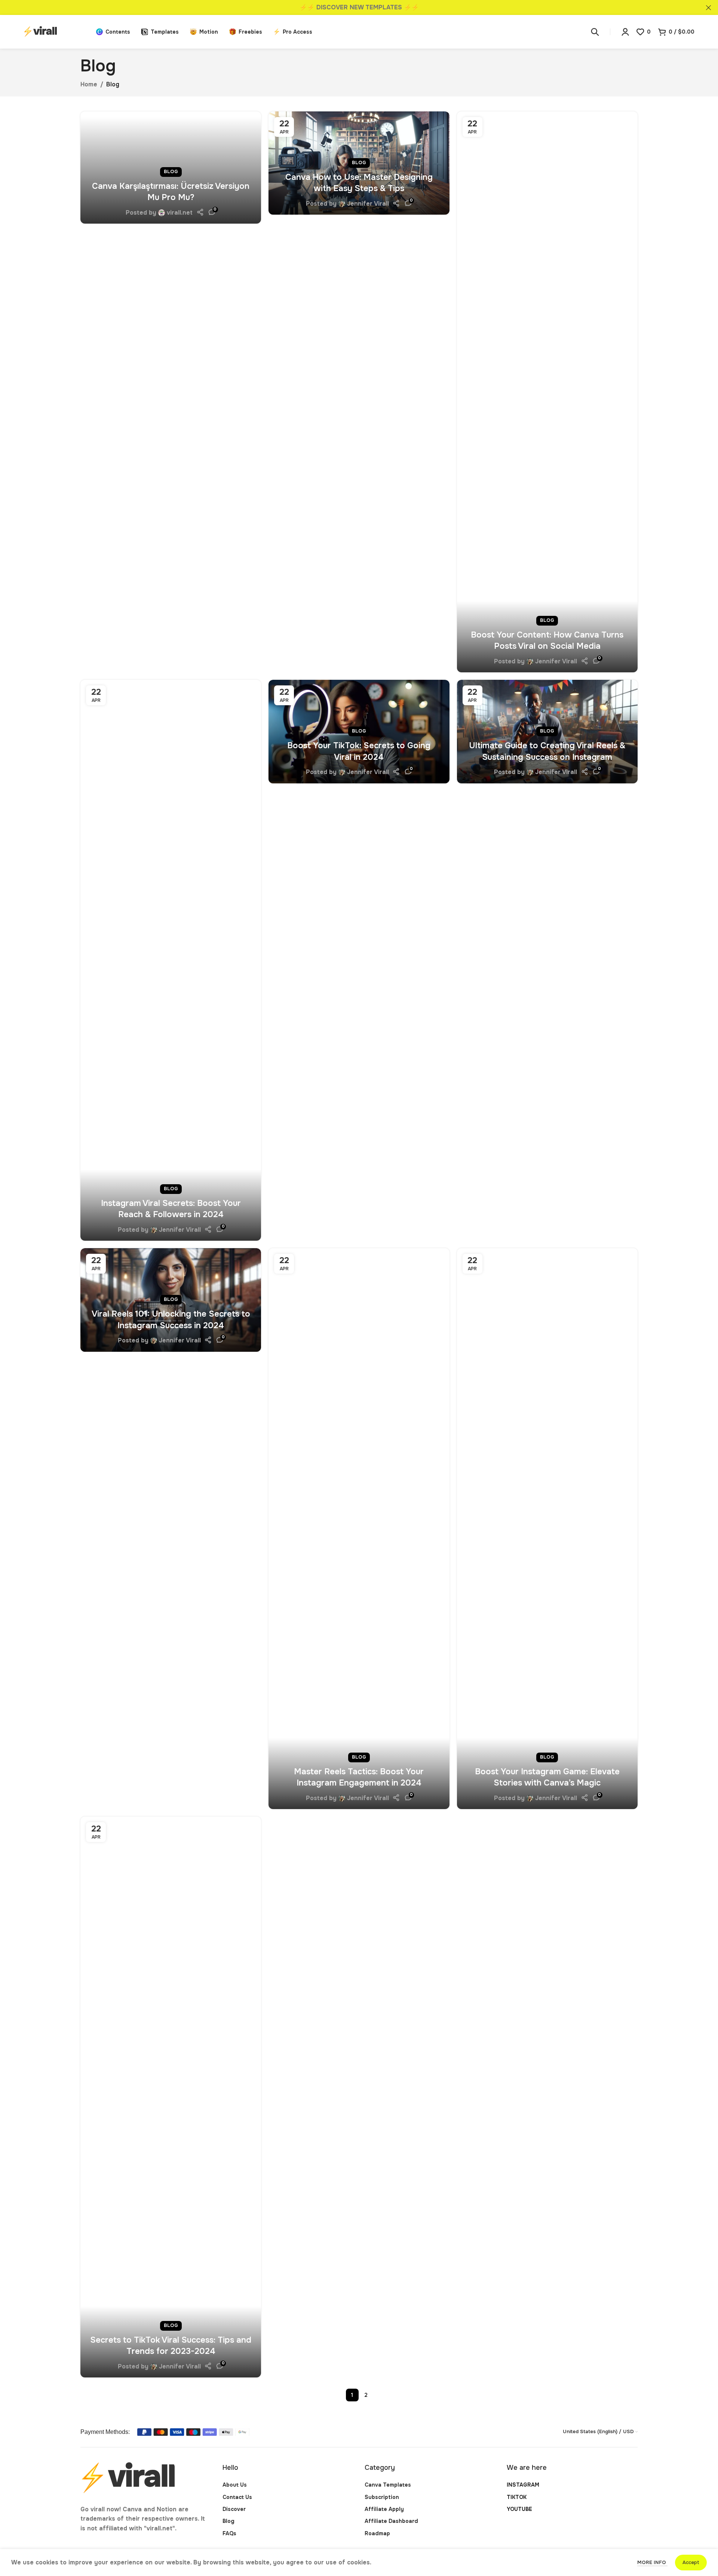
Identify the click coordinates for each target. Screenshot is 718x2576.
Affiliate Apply (384, 2509)
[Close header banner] (709, 7)
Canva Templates (388, 2485)
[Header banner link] (348, 7)
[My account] (625, 32)
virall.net (180, 213)
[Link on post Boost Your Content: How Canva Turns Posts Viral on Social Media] (547, 392)
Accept (691, 2562)
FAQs (229, 2533)
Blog (171, 172)
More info (652, 2562)
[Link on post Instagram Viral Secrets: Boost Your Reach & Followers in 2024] (171, 960)
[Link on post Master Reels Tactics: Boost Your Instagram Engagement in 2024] (359, 1529)
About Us (235, 2485)
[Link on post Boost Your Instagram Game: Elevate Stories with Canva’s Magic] (547, 1529)
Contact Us (237, 2497)
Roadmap (377, 2533)
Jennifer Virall (368, 204)
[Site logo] (56, 31)
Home (89, 84)
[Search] (595, 32)
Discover (234, 2509)
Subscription (382, 2497)
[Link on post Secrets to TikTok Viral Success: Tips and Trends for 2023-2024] (171, 2097)
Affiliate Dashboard (391, 2521)
